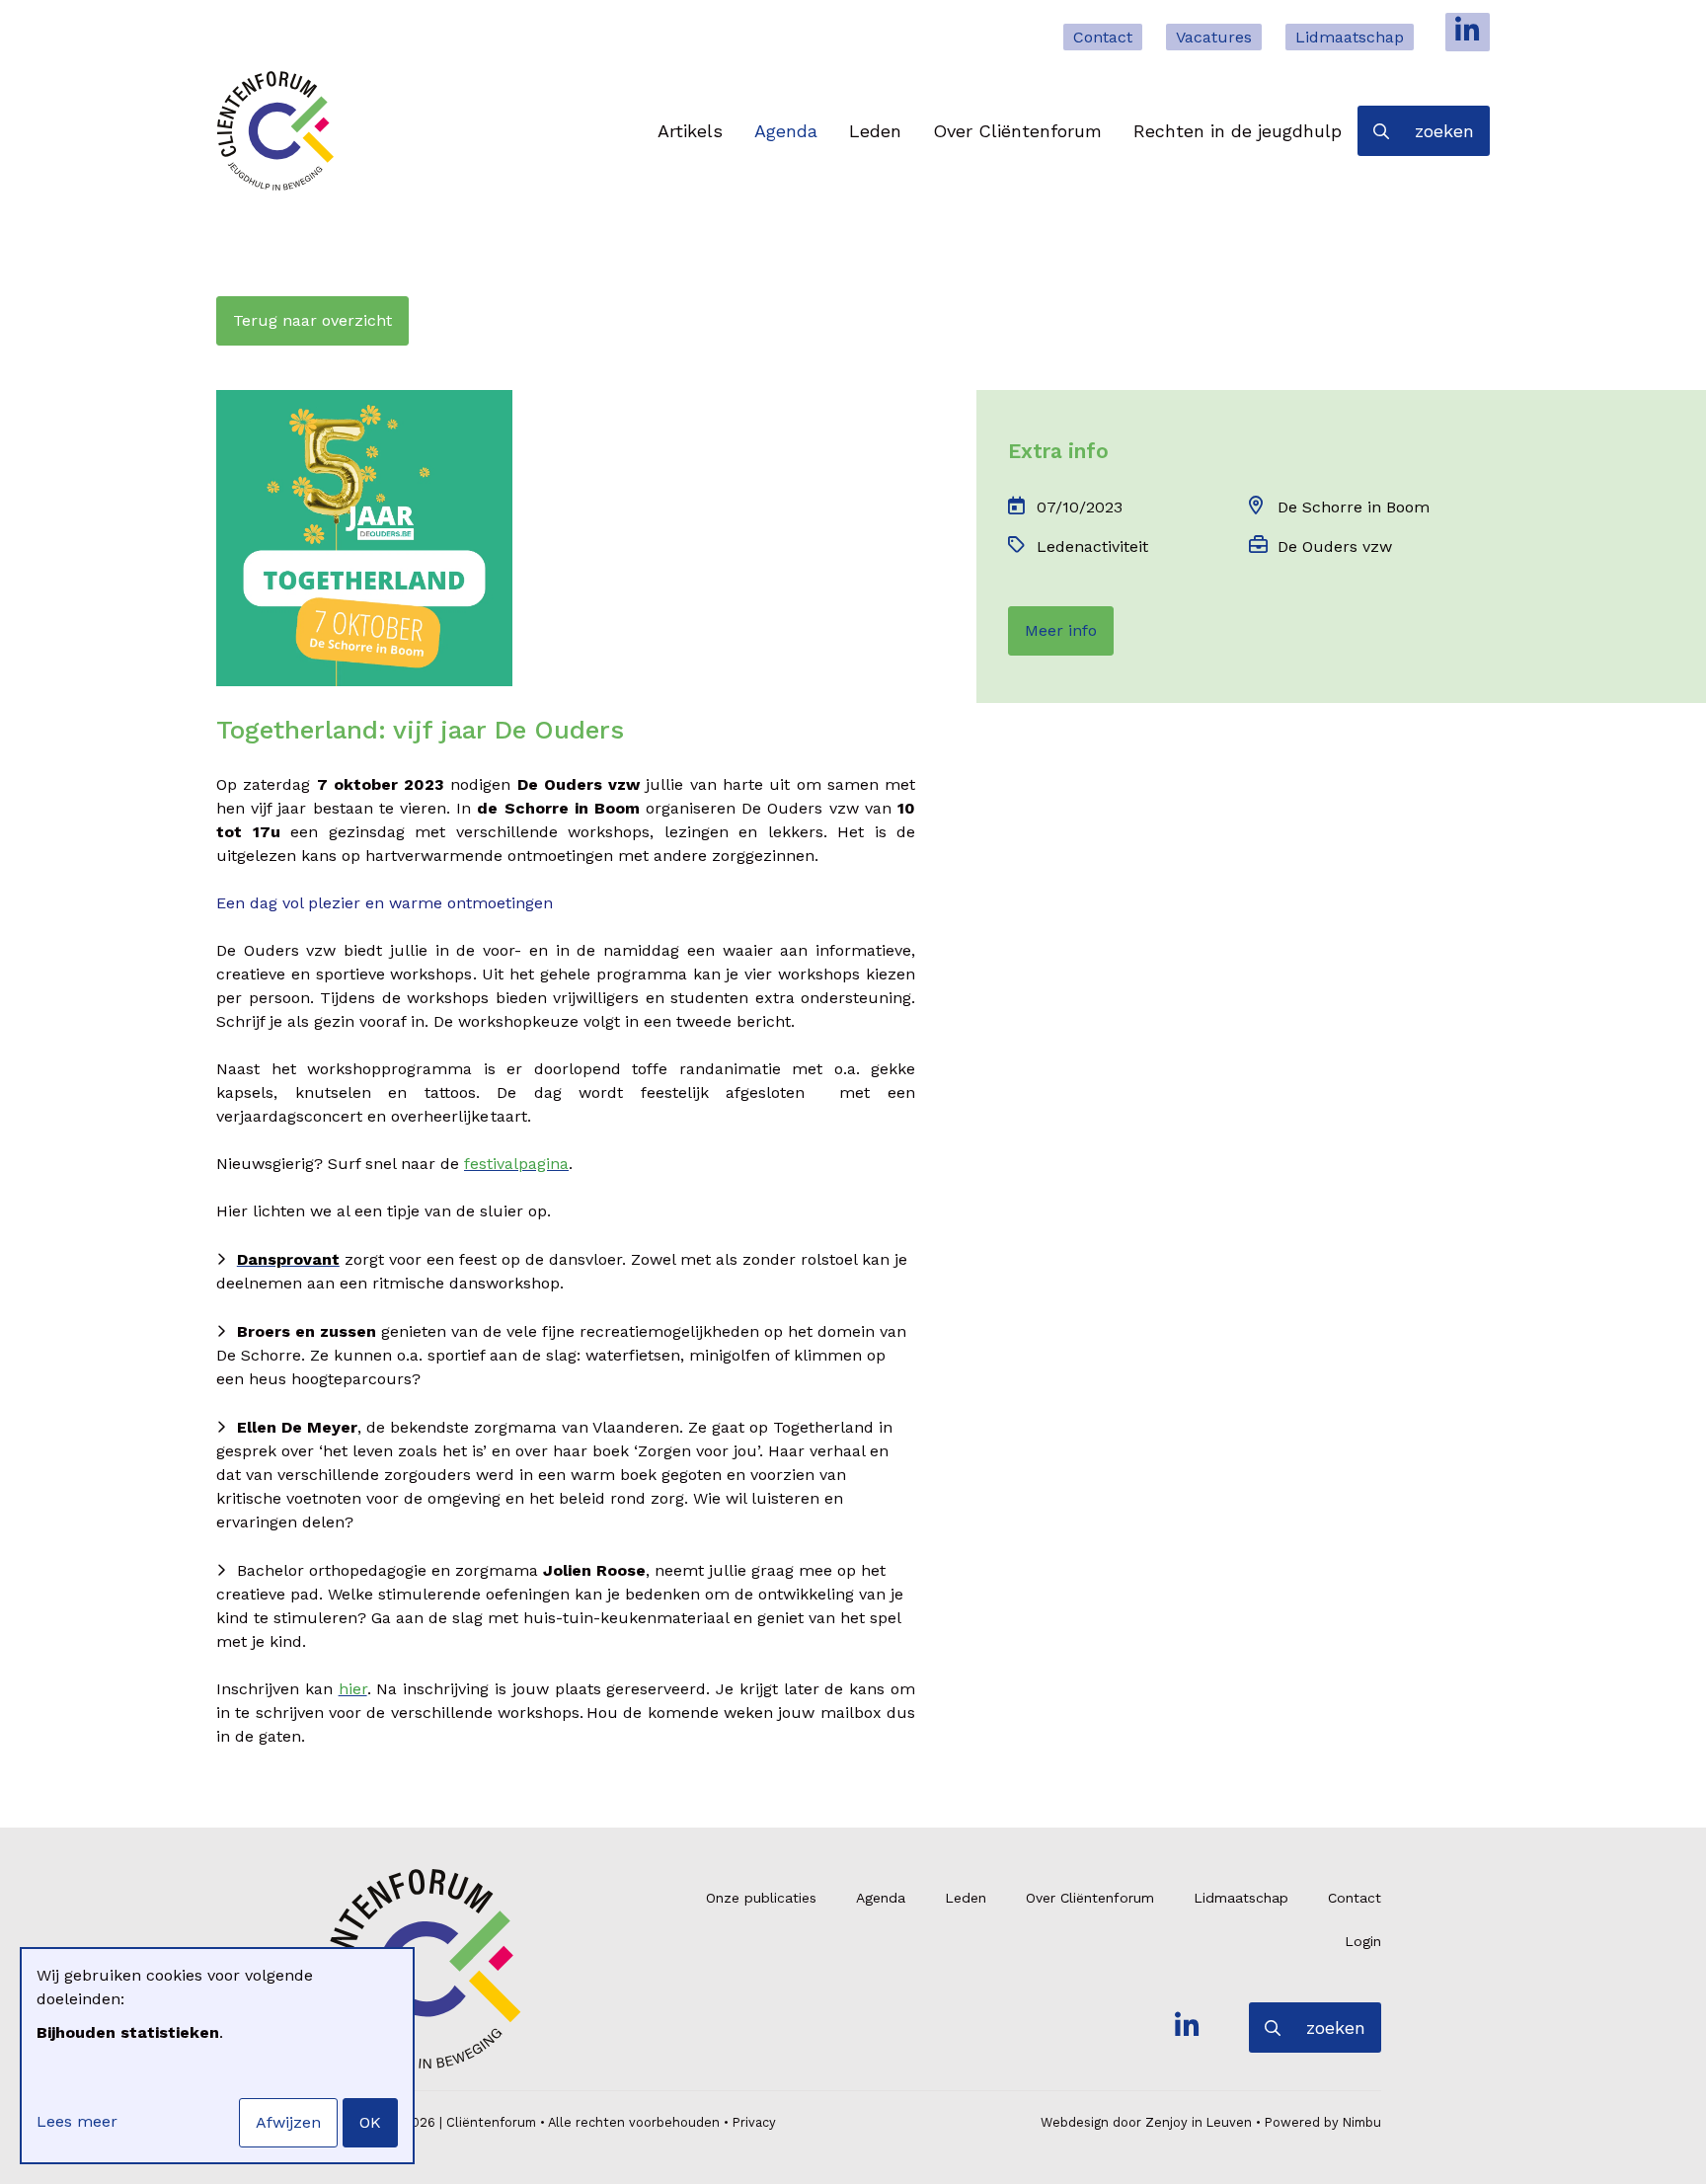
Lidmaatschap (1350, 37)
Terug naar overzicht (312, 320)
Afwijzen (288, 2122)
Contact (1103, 37)
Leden (875, 131)
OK (370, 2122)
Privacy (754, 2122)
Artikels (690, 131)
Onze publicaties (761, 1898)
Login (1363, 1941)
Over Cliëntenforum (1017, 131)
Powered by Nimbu (1323, 2122)
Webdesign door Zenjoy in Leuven (1146, 2122)
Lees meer (77, 2121)
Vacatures (1214, 37)
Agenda (786, 131)
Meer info (1061, 630)
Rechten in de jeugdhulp (1238, 131)
